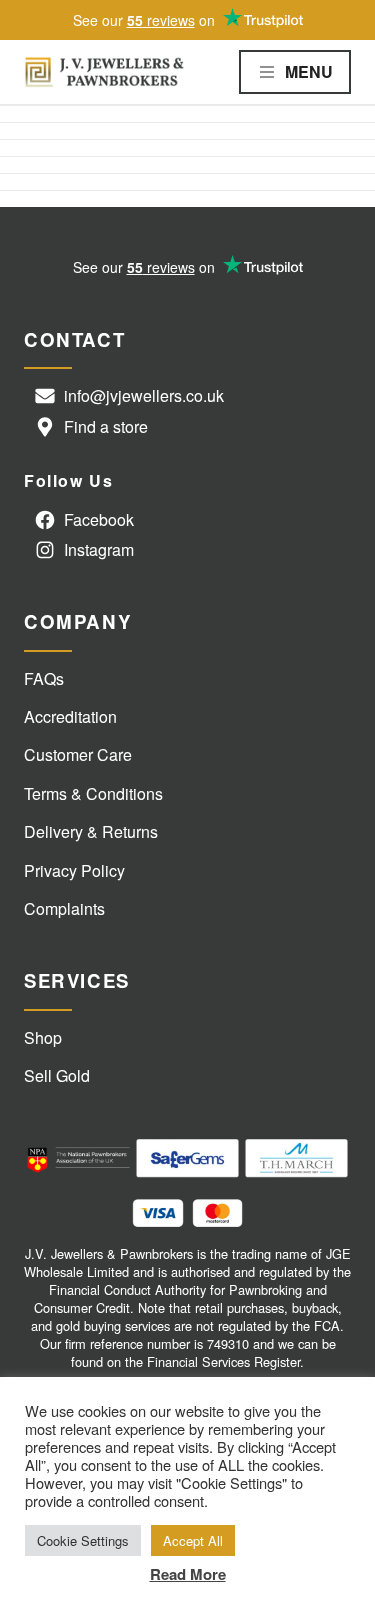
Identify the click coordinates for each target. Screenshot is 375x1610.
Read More (188, 1574)
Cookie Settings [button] (83, 1540)
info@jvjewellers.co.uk (144, 395)
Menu (309, 71)
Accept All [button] (193, 1540)
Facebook (99, 519)
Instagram (99, 549)
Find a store (106, 426)
